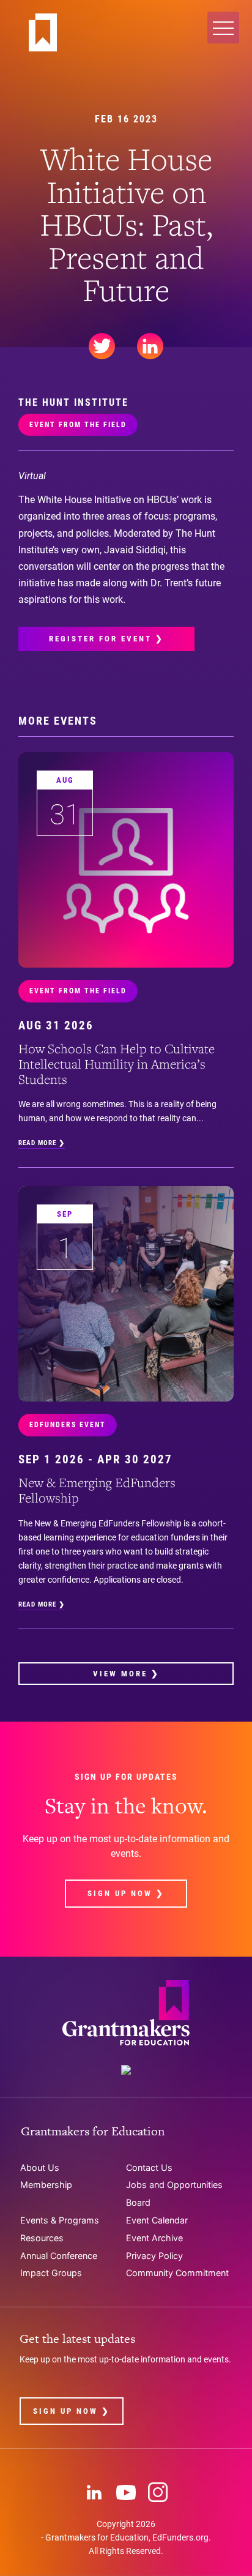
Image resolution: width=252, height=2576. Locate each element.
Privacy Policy (154, 2256)
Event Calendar (157, 2220)
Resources (42, 2238)
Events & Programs (60, 2220)
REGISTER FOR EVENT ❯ (106, 639)
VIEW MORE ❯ (126, 1674)
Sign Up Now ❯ (126, 1893)
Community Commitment (177, 2273)
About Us (40, 2167)
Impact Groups (51, 2273)
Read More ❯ (42, 1143)
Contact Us (149, 2167)
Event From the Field (78, 425)
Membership (46, 2185)
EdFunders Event (68, 1425)
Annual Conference (59, 2256)
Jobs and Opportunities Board (174, 2193)
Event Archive (154, 2238)
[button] (223, 28)
